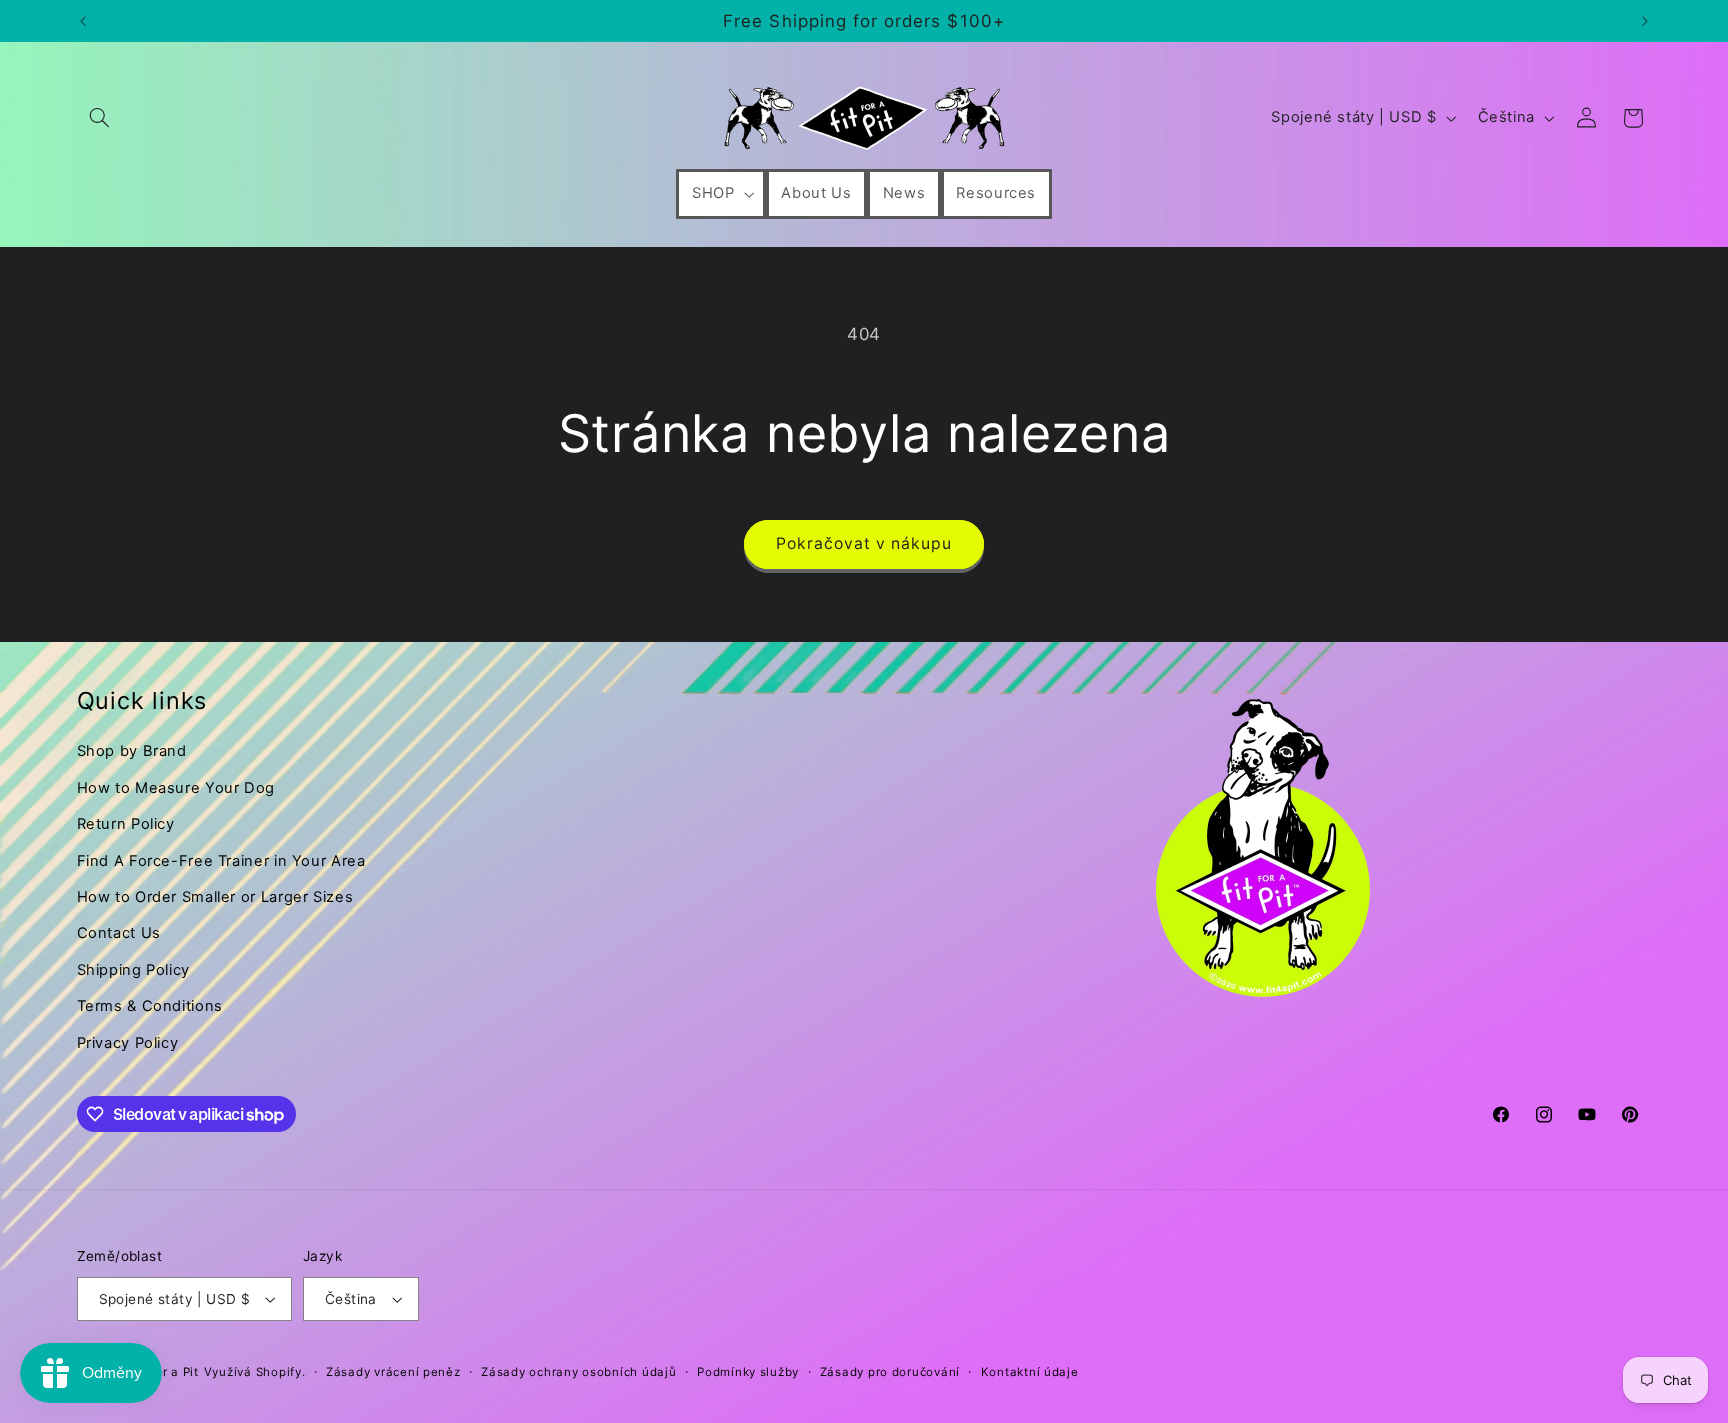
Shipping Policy (133, 970)
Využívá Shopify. (255, 1372)
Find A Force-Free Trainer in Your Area (221, 861)
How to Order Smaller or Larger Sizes (215, 897)
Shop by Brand (132, 751)
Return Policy (126, 824)
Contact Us (119, 933)
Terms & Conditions (150, 1006)
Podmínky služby (748, 1372)
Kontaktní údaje (1030, 1372)
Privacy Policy (128, 1043)
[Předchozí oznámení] (83, 21)
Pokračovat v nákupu (864, 543)
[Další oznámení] (1645, 21)
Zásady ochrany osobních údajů (578, 1372)
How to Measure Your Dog (176, 788)
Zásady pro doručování (890, 1372)
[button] (100, 118)
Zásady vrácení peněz (393, 1372)
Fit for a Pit (164, 1372)
